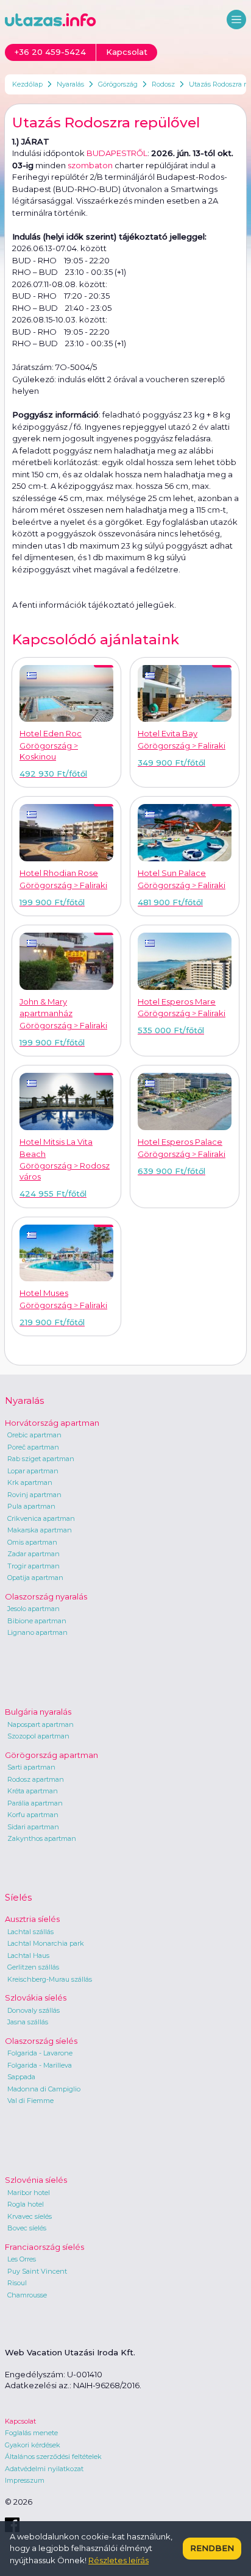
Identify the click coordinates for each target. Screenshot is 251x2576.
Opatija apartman (35, 1578)
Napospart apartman (41, 1724)
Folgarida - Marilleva (40, 2065)
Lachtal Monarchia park (46, 1943)
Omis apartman (32, 1542)
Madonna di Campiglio (44, 2089)
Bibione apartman (37, 1621)
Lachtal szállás (30, 1932)
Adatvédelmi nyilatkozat (44, 2469)
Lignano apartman (37, 1632)
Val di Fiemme (30, 2101)
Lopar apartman (33, 1471)
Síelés (18, 1897)
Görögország (118, 84)
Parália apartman (35, 1803)
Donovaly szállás (34, 2010)
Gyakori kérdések (33, 2445)
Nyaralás (70, 84)
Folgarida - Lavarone (40, 2053)
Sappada (21, 2077)
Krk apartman (30, 1482)
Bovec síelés (27, 2228)
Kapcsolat (20, 2421)
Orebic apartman (34, 1435)
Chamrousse (27, 2295)
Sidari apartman (33, 1827)
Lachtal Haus (28, 1955)
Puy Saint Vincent (37, 2271)
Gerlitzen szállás (33, 1967)
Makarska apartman (40, 1530)
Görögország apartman (51, 1755)
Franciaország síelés (44, 2247)
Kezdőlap (27, 84)
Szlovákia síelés (36, 1998)
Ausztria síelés (32, 1919)
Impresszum (25, 2480)
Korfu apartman (33, 1815)
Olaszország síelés (41, 2041)
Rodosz (163, 84)
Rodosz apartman (36, 1779)
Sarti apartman (31, 1767)
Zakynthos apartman (42, 1838)
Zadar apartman (34, 1554)
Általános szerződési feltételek (53, 2457)
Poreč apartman (33, 1447)
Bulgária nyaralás (38, 1712)
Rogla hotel (26, 2204)
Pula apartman (31, 1506)
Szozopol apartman (38, 1736)
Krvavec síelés (30, 2216)
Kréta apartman (33, 1791)
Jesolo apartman (34, 1609)
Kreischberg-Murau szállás (50, 1979)
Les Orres (22, 2259)
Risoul (17, 2283)
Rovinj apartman (34, 1495)
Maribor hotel (29, 2193)
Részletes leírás (118, 2560)
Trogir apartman (34, 1566)
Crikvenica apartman (41, 1518)
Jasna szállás (28, 2022)
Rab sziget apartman (41, 1459)
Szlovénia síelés (36, 2180)
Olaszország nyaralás (46, 1596)
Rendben (212, 2548)
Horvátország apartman (52, 1423)
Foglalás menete (31, 2433)
